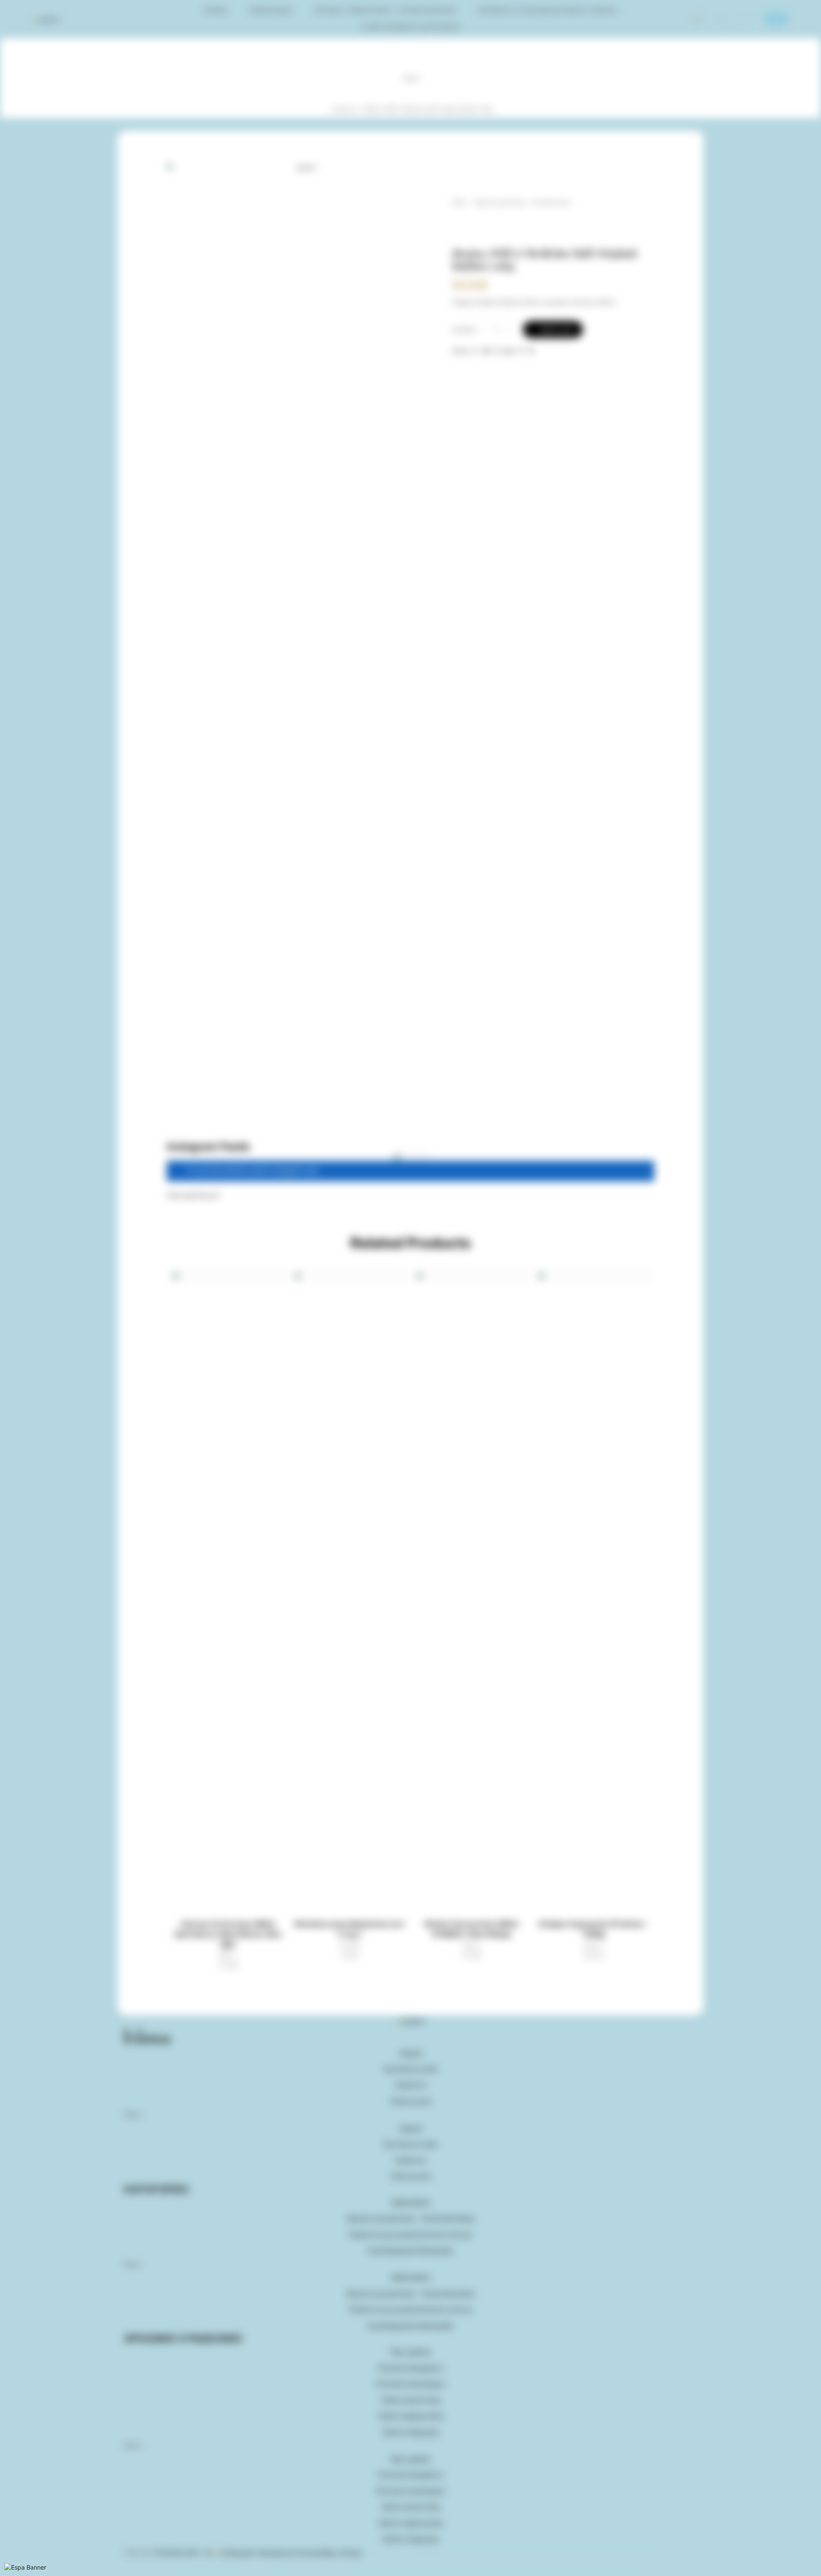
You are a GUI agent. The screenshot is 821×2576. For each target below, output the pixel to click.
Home (460, 202)
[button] (193, 1195)
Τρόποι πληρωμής (410, 2432)
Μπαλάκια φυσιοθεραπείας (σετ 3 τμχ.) (350, 1929)
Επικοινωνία (411, 2101)
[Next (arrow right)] (4, 2574)
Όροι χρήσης (411, 2352)
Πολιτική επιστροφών (410, 2384)
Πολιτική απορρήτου (410, 2368)
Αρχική (216, 10)
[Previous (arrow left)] (1, 2574)
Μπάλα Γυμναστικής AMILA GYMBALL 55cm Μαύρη (472, 1929)
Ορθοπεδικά (271, 10)
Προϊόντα (346, 109)
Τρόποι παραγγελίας (410, 2416)
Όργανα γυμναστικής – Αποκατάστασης (385, 10)
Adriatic (350, 1946)
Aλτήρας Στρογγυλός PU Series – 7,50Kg (593, 1929)
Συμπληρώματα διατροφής (410, 27)
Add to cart (556, 329)
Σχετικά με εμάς (410, 2069)
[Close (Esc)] (1, 2565)
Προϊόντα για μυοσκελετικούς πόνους (547, 10)
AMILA (228, 1956)
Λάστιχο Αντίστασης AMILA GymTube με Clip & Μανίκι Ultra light (228, 1934)
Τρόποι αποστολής (411, 2400)
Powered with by (185, 2553)
